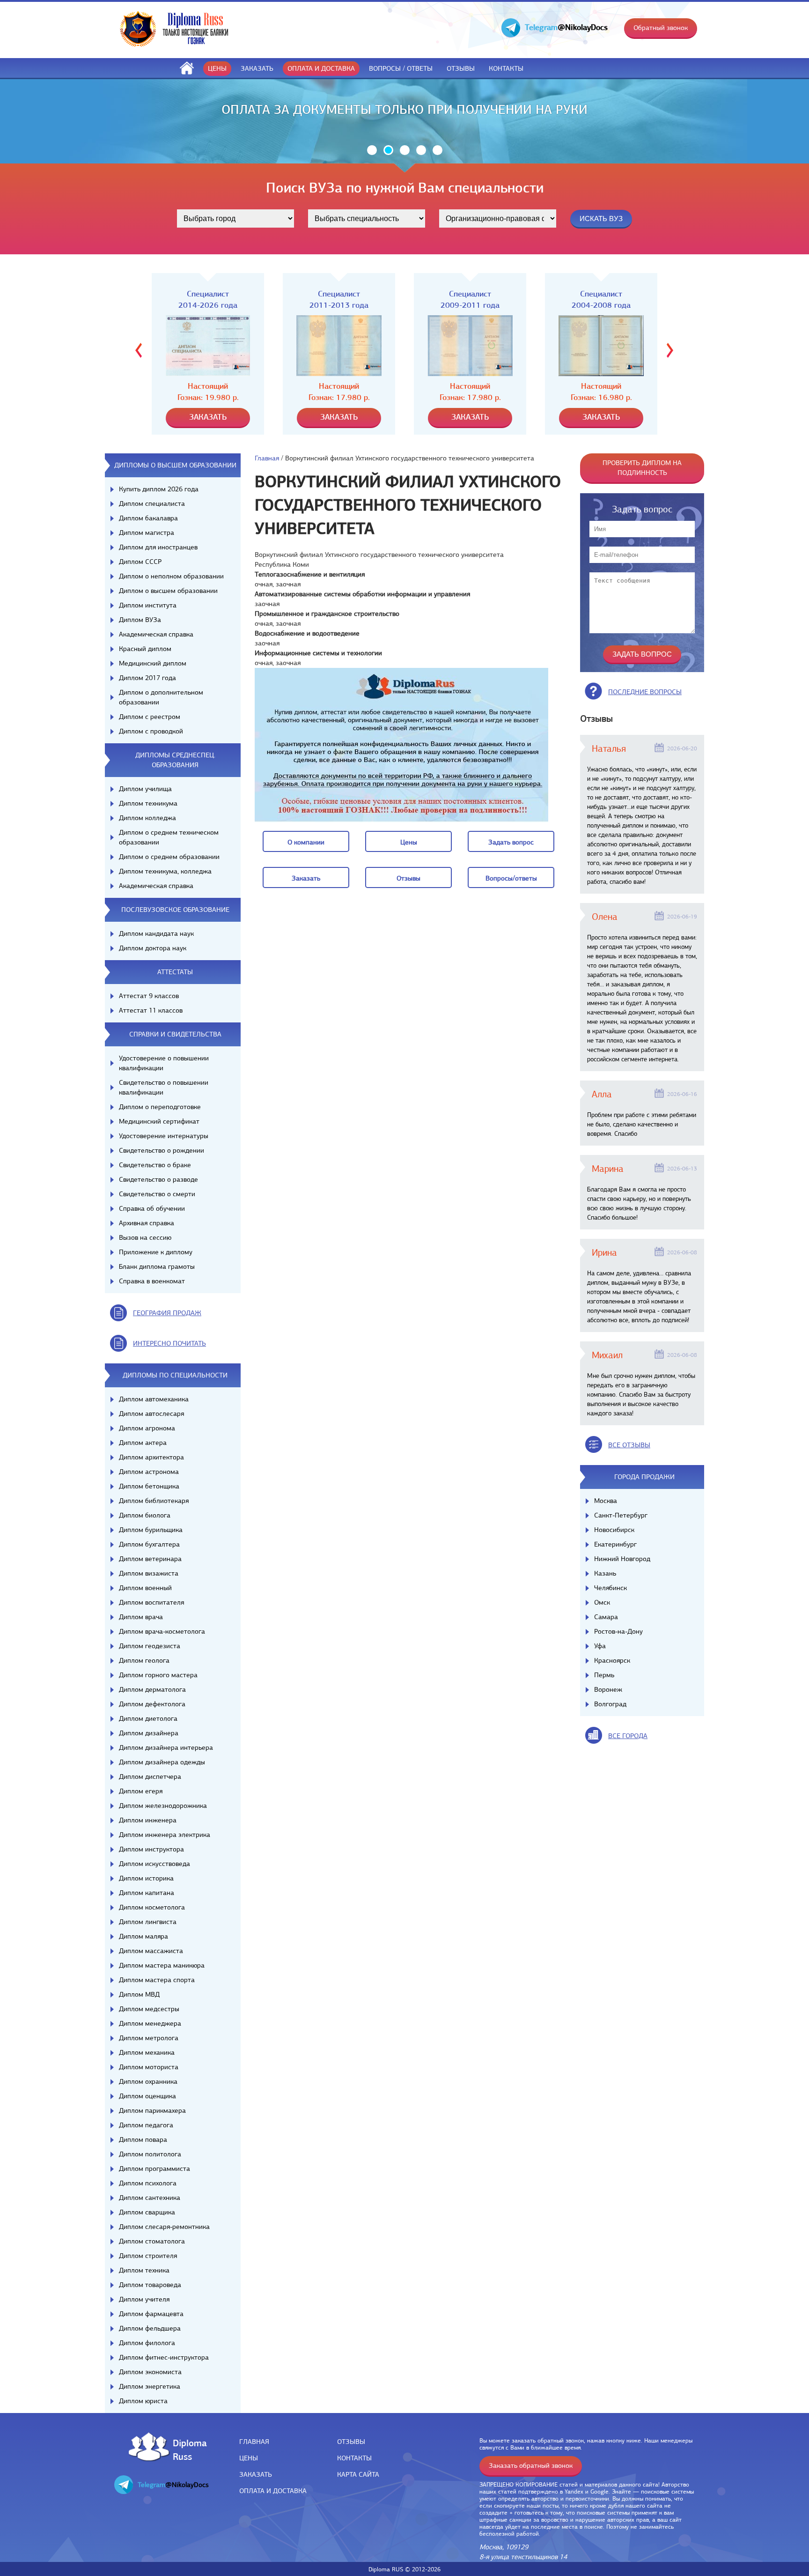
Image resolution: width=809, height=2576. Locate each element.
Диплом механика (147, 2052)
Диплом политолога (150, 2154)
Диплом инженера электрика (165, 1835)
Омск (602, 1602)
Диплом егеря (141, 1791)
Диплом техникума (148, 803)
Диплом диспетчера (150, 1777)
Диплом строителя (148, 2256)
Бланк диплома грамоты (157, 1266)
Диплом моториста (149, 2067)
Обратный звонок (661, 28)
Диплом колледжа (147, 818)
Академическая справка (156, 634)
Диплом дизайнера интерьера (166, 1747)
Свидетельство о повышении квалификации (164, 1087)
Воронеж (608, 1689)
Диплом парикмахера (152, 2110)
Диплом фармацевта (151, 2314)
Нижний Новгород (622, 1559)
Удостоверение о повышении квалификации (164, 1063)
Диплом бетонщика (149, 1486)
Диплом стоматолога (152, 2241)
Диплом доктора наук (153, 948)
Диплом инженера (148, 1820)
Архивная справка (147, 1223)
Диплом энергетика (150, 2386)
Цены (217, 68)
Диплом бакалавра (148, 518)
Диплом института (148, 605)
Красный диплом (145, 649)
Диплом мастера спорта (157, 1980)
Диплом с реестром (150, 717)
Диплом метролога (149, 2038)
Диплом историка (146, 1878)
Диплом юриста (143, 2401)
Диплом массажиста (151, 1951)
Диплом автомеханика (154, 1399)
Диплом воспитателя (151, 1602)
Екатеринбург (615, 1544)
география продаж (167, 1313)
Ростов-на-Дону (618, 1631)
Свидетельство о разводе (158, 1179)
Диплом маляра (143, 1936)
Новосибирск (614, 1530)
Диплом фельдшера (150, 2328)
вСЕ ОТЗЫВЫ (629, 1445)
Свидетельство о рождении (162, 1150)
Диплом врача (141, 1617)
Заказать (257, 68)
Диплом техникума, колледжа (165, 871)
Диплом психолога (148, 2183)
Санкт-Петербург (621, 1515)
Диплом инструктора (151, 1849)
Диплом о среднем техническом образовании (169, 837)
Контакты (506, 68)
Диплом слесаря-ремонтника (164, 2227)
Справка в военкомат (152, 1281)
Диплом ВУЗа (140, 620)
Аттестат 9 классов (149, 996)
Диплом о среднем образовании (169, 857)
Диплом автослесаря (151, 1414)
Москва (606, 1501)
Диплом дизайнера (149, 1733)
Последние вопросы (645, 692)
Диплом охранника (148, 2081)
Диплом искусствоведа (154, 1864)
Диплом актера (143, 1443)
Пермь (604, 1675)
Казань (605, 1573)
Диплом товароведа (150, 2285)
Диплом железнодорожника (163, 1806)
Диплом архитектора (151, 1457)
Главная (267, 458)
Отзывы (461, 68)
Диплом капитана (147, 1893)
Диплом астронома (149, 1472)
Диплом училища (145, 789)
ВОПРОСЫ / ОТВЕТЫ (401, 68)
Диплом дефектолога (152, 1704)
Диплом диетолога (148, 1718)
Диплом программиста (154, 2169)
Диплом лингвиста (148, 1922)
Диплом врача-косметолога (162, 1631)
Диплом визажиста (149, 1573)
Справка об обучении (152, 1208)
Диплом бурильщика (151, 1530)
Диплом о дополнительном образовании (161, 697)
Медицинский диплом (153, 663)
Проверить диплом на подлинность (642, 468)
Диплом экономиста (150, 2372)
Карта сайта (358, 2474)
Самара (606, 1617)
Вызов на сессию (145, 1237)
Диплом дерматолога (152, 1689)
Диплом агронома (147, 1428)
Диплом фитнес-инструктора (164, 2357)
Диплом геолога (144, 1660)
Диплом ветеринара (150, 1559)
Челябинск (610, 1588)
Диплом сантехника (150, 2198)
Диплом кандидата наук (156, 933)
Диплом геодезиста (150, 1646)
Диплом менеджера (150, 2023)
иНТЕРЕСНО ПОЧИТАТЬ (169, 1343)
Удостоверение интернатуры (164, 1136)
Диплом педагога (146, 2125)
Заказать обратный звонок (531, 2465)
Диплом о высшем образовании (168, 591)
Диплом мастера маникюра (162, 1965)
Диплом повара (143, 2139)
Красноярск (612, 1660)
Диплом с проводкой (151, 731)
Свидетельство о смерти (157, 1194)
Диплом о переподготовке (160, 1107)
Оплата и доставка (321, 68)
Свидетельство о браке (155, 1165)
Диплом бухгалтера (149, 1544)
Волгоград (610, 1704)
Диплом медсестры (149, 2009)
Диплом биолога (145, 1515)
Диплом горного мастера (158, 1675)
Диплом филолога (147, 2343)
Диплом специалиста (152, 503)
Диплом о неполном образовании (171, 576)
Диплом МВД (139, 1994)
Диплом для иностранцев (158, 547)
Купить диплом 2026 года (159, 489)
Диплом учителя (144, 2299)
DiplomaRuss (188, 2449)
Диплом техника (144, 2270)
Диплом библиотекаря (154, 1501)
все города (628, 1736)
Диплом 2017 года (147, 678)
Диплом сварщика (147, 2212)
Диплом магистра (147, 533)
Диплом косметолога (152, 1907)
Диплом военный (145, 1588)
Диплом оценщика (147, 2096)
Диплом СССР (140, 562)
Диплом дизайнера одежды (162, 1762)
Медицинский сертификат (159, 1121)
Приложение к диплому (156, 1252)
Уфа (600, 1646)
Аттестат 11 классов (151, 1010)
